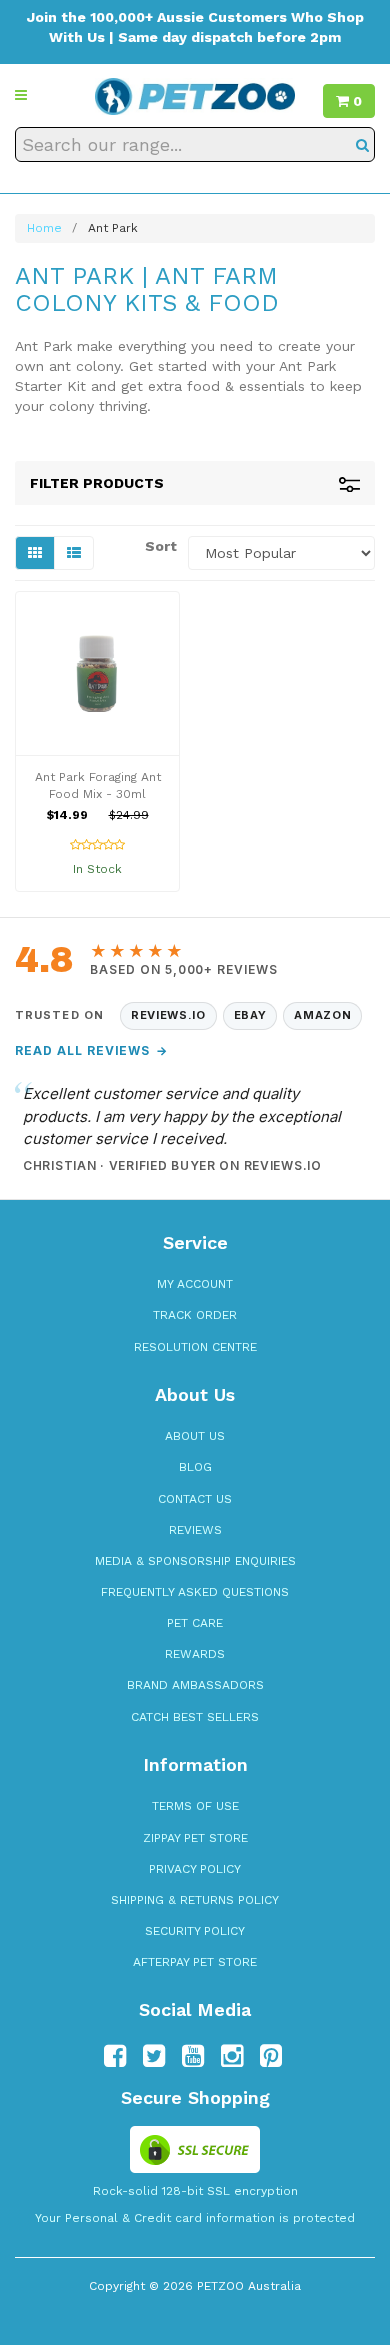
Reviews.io (168, 1015)
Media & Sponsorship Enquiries (195, 1561)
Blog (195, 1467)
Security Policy (195, 1931)
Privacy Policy (195, 1869)
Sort (159, 546)
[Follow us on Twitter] (154, 2056)
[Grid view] (35, 553)
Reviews (195, 1530)
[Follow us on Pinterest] (271, 2056)
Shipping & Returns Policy (195, 1900)
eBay (250, 1015)
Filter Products (97, 483)
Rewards (195, 1654)
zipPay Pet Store (195, 1838)
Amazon (322, 1015)
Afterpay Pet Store (195, 1962)
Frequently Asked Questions (195, 1592)
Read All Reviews (91, 1050)
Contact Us (195, 1499)
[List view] (74, 553)
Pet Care (195, 1623)
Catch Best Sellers (195, 1717)
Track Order (195, 1315)
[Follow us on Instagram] (232, 2056)
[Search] (362, 144)
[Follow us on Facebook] (115, 2056)
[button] (21, 95)
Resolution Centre (195, 1347)
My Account (195, 1284)
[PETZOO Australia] (195, 95)
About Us (195, 1436)
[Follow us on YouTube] (193, 2056)
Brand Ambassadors (195, 1685)
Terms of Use (195, 1806)
